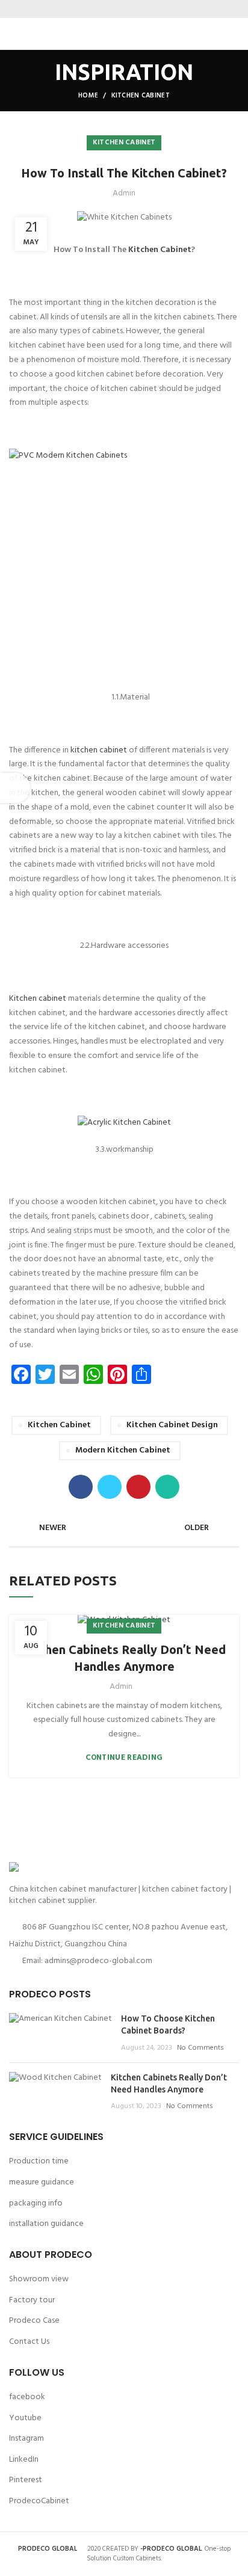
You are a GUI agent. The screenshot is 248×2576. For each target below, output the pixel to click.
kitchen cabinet (99, 750)
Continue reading (124, 1758)
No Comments (200, 2048)
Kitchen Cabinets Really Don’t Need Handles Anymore (124, 1658)
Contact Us (29, 2342)
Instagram (26, 2439)
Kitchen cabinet (141, 96)
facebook (27, 2397)
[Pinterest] (132, 9)
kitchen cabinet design (172, 1425)
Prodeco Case (34, 2321)
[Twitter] (116, 9)
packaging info (36, 2203)
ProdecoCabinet (39, 2501)
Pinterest (26, 2480)
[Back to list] (124, 1528)
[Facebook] (101, 9)
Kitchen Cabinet (160, 250)
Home (88, 96)
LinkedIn (24, 2460)
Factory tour (32, 2300)
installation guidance (46, 2224)
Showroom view (39, 2279)
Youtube (25, 2418)
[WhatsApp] (147, 9)
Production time (39, 2161)
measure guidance (42, 2182)
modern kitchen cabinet (123, 1450)
